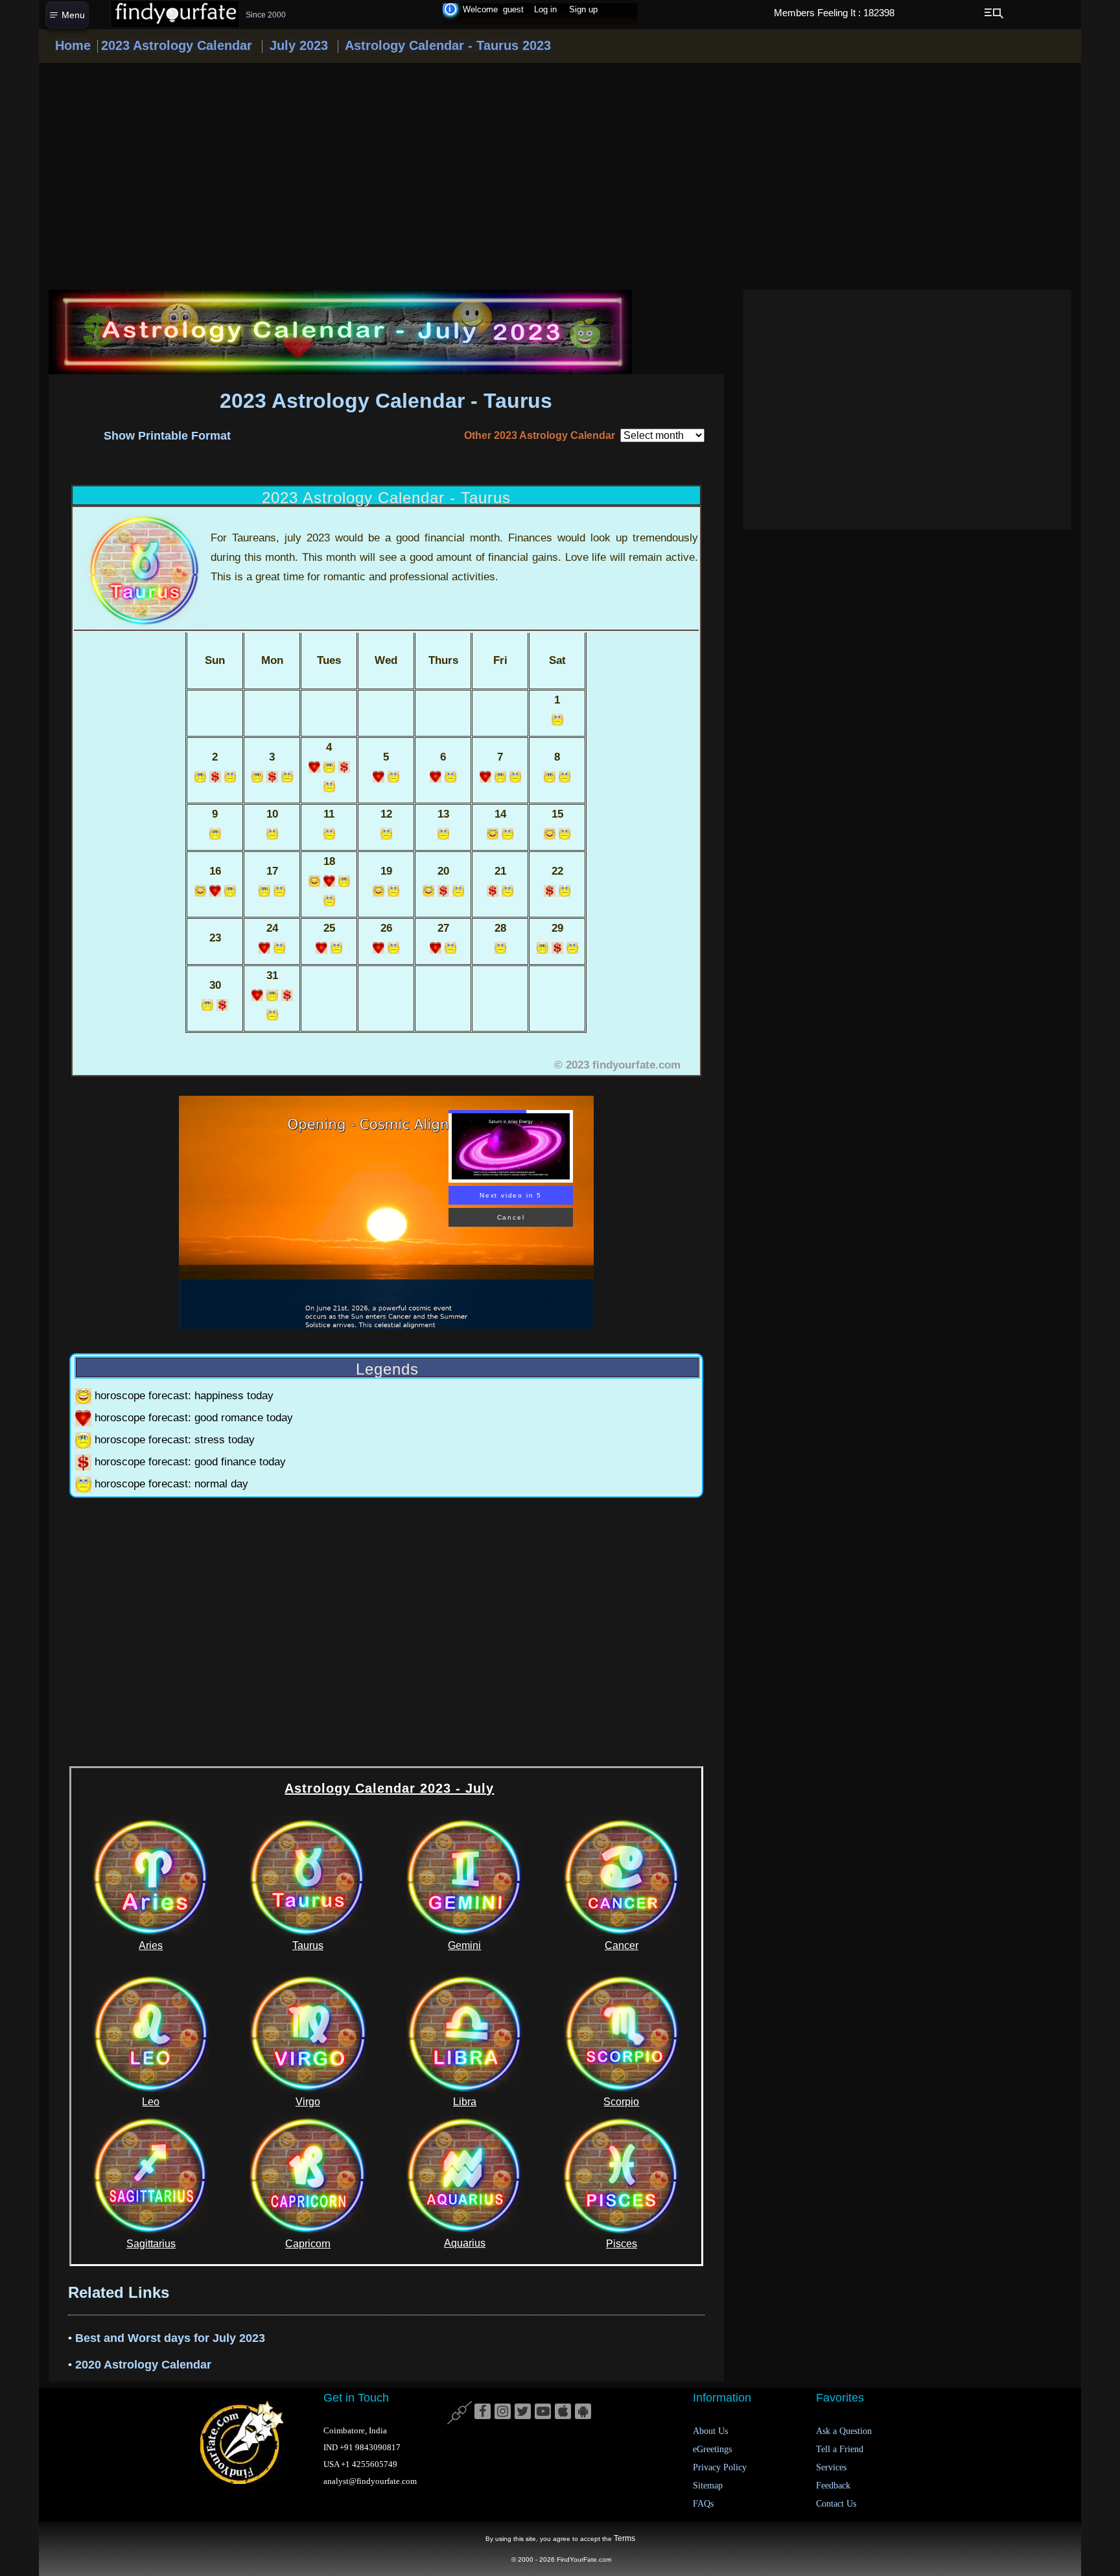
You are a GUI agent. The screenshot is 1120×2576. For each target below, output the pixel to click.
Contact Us (836, 2504)
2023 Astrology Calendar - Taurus (386, 401)
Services (831, 2467)
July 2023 (297, 45)
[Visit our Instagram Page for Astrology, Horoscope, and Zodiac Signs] (503, 2412)
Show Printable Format (167, 436)
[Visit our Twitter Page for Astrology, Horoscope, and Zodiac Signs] (523, 2412)
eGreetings (712, 2449)
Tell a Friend (840, 2449)
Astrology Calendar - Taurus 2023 (446, 45)
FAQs (703, 2504)
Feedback (833, 2486)
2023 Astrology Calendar (177, 45)
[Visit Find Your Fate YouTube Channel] (543, 2412)
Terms (624, 2538)
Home (73, 45)
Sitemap (708, 2486)
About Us (710, 2431)
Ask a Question (844, 2431)
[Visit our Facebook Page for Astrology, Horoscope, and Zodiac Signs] (483, 2412)
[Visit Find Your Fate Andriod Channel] (583, 2412)
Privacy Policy (720, 2467)
